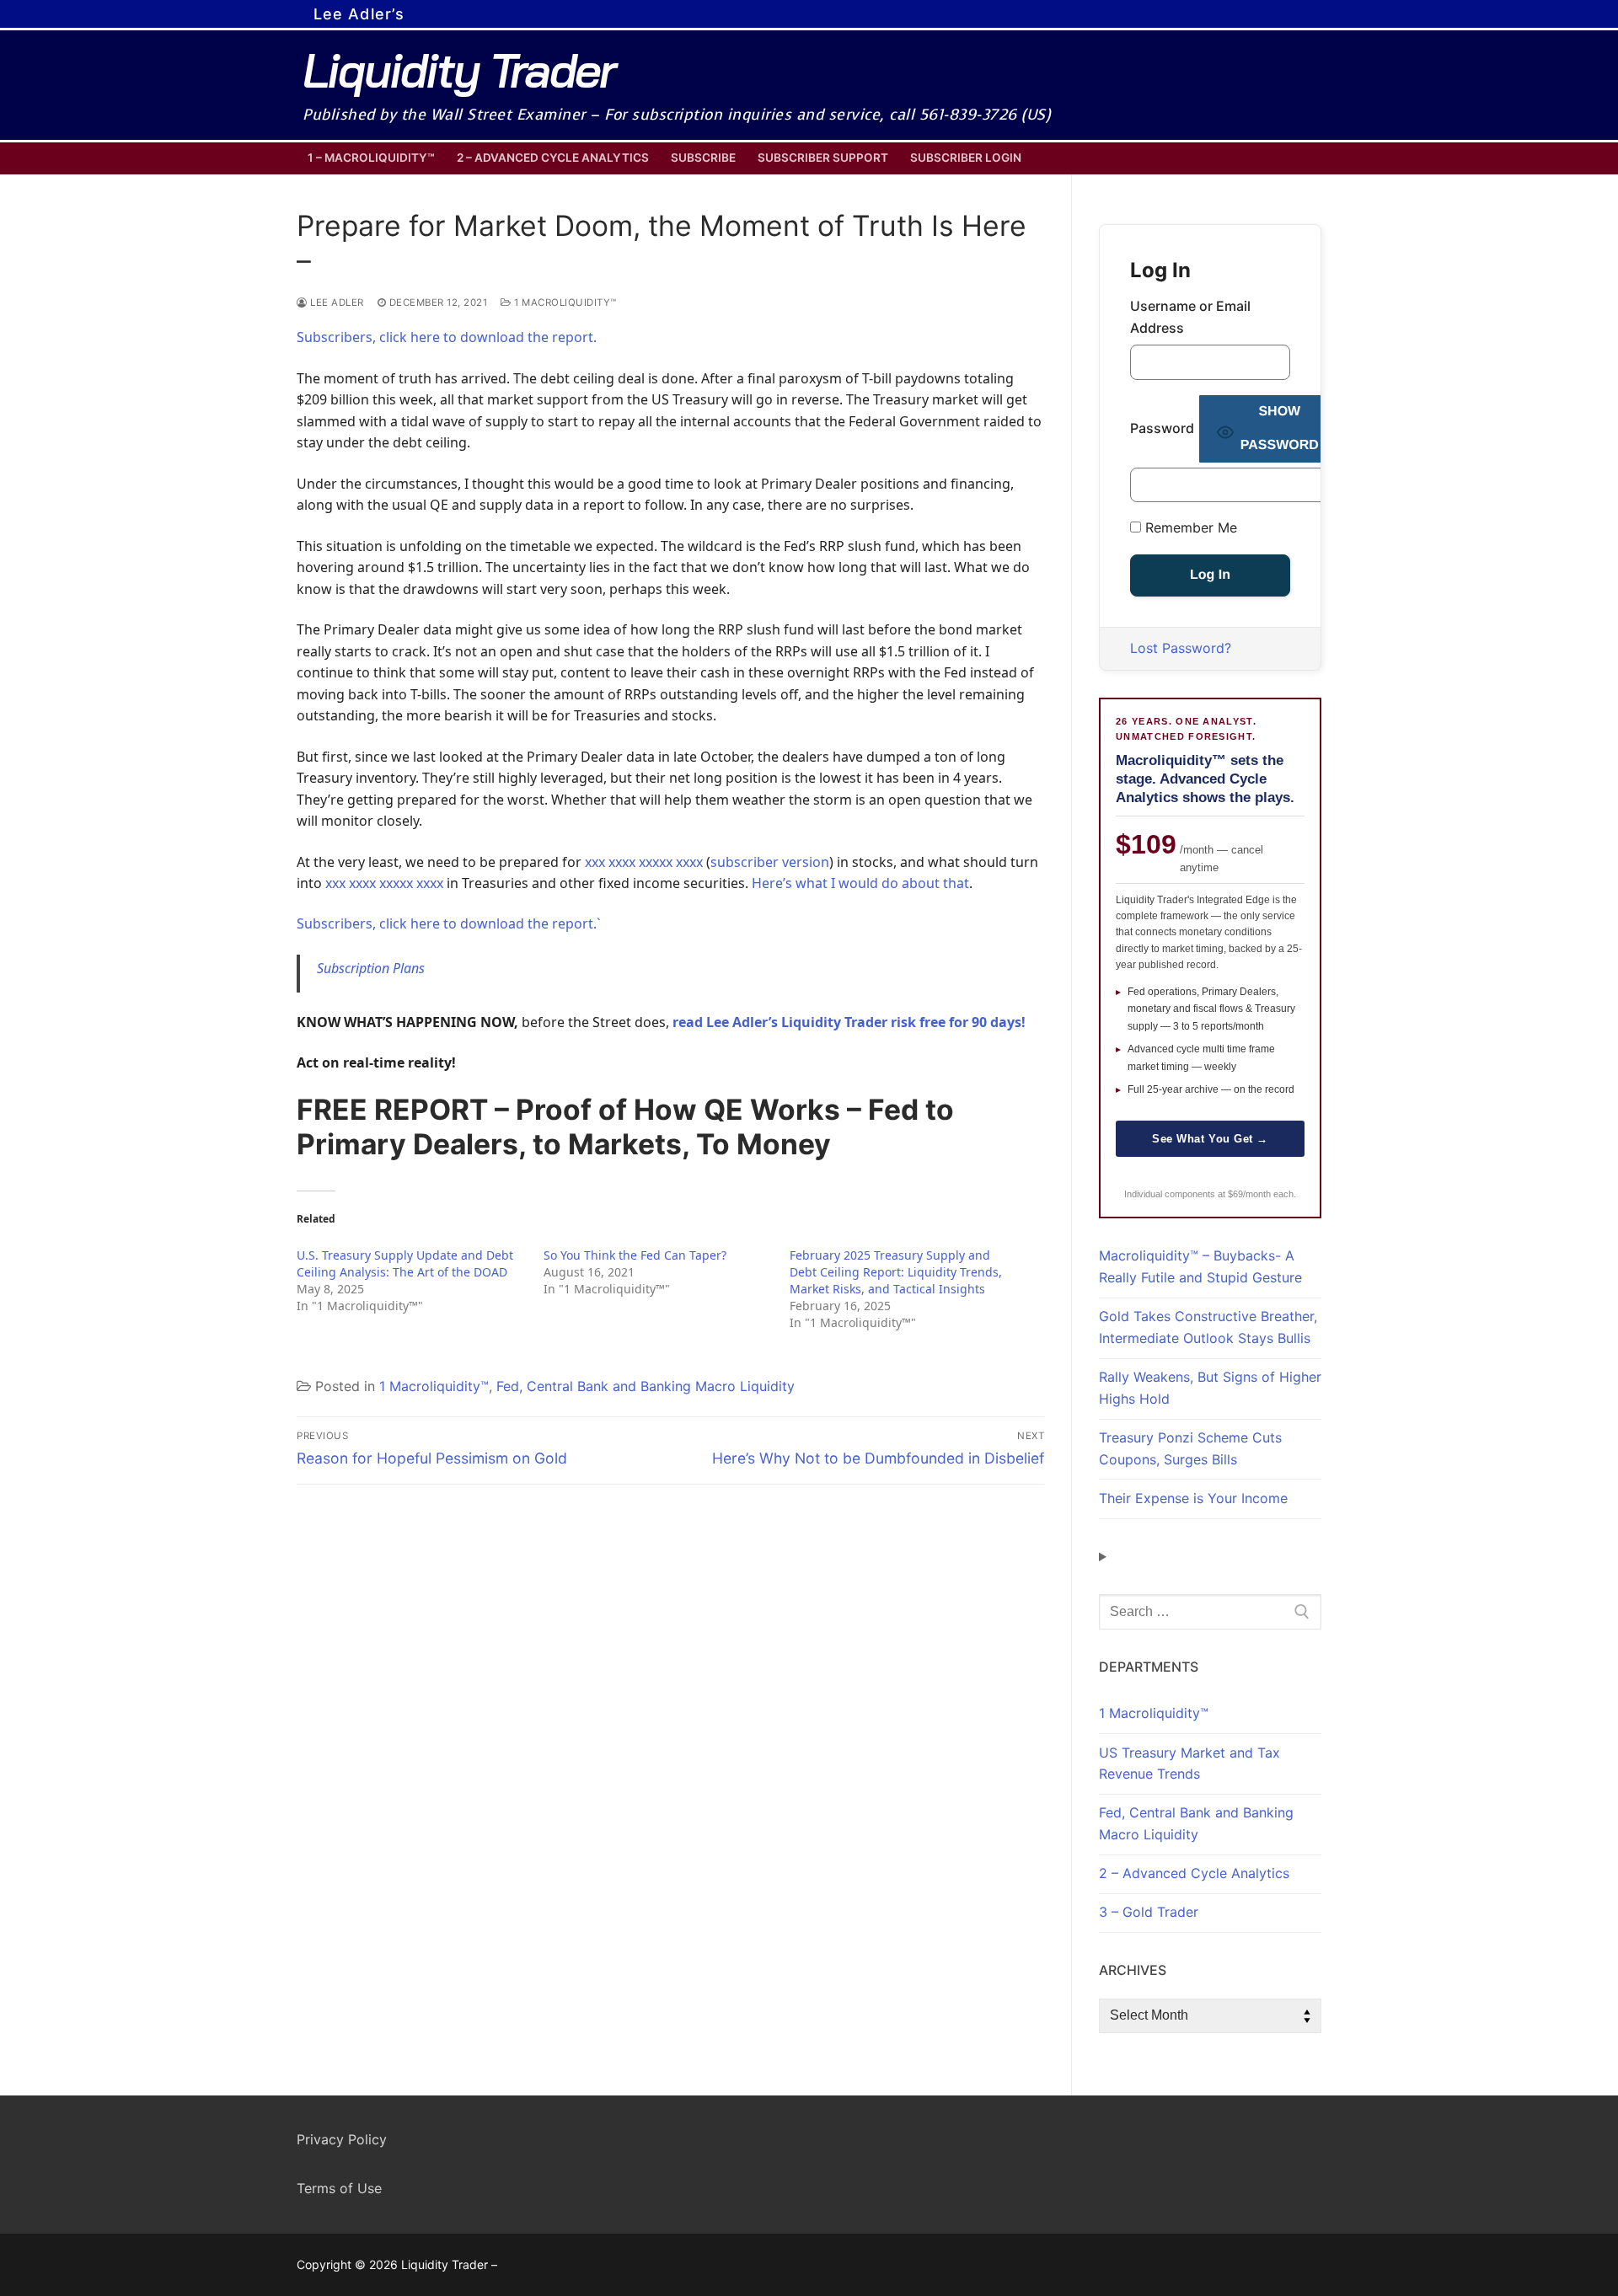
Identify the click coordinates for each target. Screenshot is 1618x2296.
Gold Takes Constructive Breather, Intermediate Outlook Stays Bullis (1208, 1327)
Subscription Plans (371, 968)
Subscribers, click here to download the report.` (449, 923)
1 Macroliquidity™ (564, 302)
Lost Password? (1181, 648)
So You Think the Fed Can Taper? (635, 1255)
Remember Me (1189, 527)
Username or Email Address (1190, 317)
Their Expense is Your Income (1193, 1498)
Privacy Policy (342, 2139)
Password (1162, 428)
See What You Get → (1210, 1139)
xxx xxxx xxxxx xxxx (644, 862)
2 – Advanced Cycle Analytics (1194, 1873)
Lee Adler (336, 302)
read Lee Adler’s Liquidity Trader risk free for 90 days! (849, 1022)
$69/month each (1261, 1194)
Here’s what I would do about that (860, 883)
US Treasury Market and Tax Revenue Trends (1189, 1763)
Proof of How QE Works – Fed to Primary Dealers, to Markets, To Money (625, 1127)
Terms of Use (339, 2188)
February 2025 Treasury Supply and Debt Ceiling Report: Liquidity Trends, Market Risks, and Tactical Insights (896, 1272)
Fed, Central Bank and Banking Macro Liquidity (646, 1386)
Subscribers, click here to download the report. (447, 337)
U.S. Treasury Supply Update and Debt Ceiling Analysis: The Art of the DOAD (405, 1263)
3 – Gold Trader (1149, 1912)
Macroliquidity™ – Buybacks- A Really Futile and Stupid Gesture (1200, 1266)
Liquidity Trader (458, 70)
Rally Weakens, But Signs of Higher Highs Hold (1210, 1388)
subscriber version (770, 862)
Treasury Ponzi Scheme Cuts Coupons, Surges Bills (1190, 1448)
